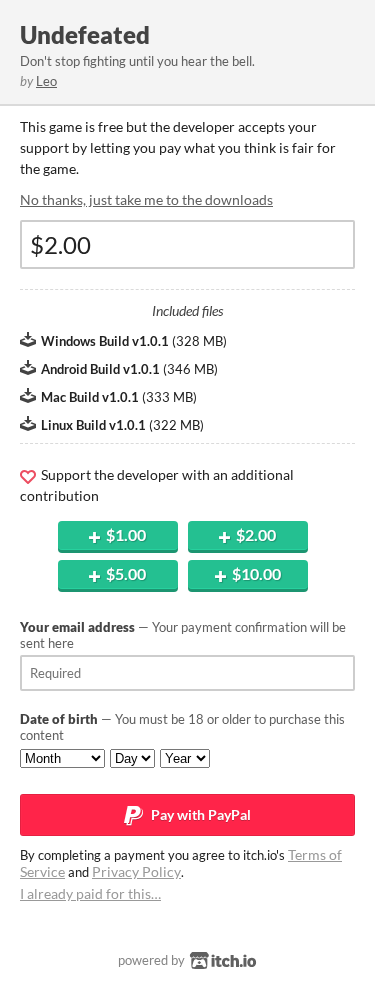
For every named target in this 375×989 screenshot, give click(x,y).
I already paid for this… (90, 893)
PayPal (199, 814)
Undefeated (85, 34)
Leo (46, 81)
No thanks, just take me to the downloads (146, 199)
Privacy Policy (136, 871)
